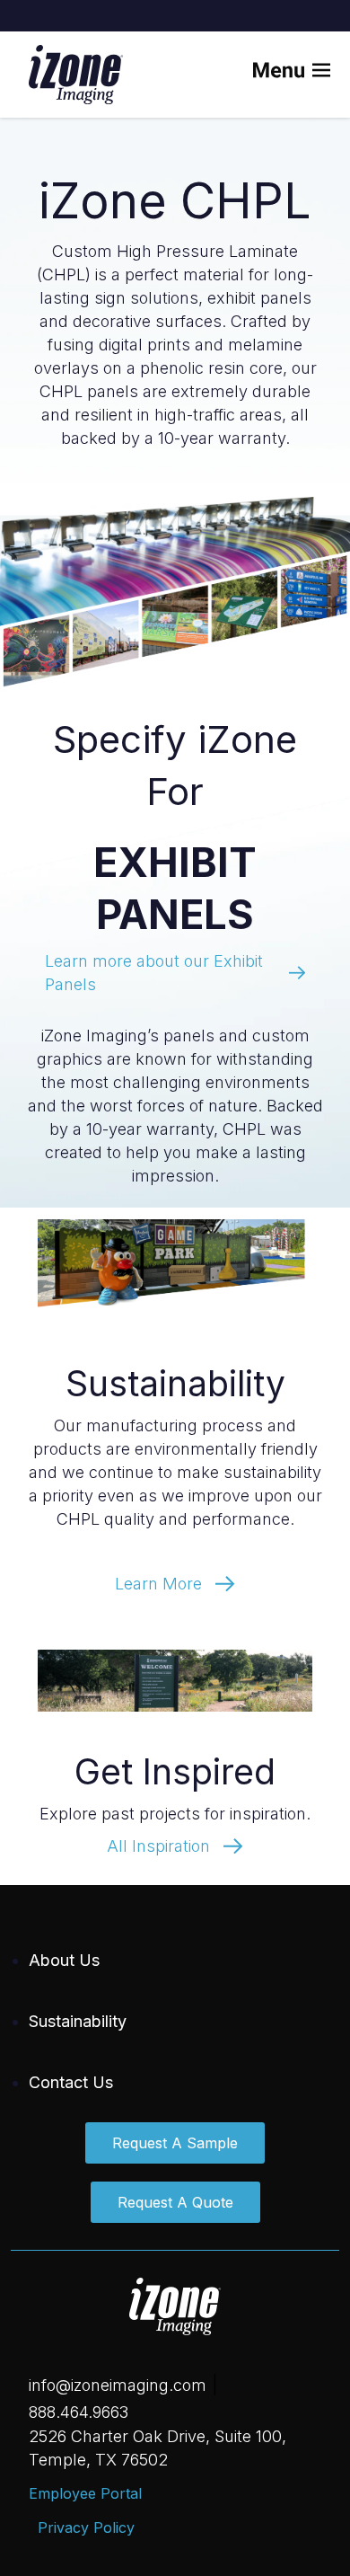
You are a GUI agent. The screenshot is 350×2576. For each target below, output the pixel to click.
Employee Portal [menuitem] (85, 2493)
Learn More (158, 1584)
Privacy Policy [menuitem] (86, 2527)
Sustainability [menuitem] (78, 2021)
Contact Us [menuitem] (71, 2082)
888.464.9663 (79, 2412)
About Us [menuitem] (64, 1960)
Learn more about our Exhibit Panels (154, 973)
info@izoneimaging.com (118, 2385)
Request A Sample (175, 2143)
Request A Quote (175, 2202)
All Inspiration (158, 1846)
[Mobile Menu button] (303, 75)
